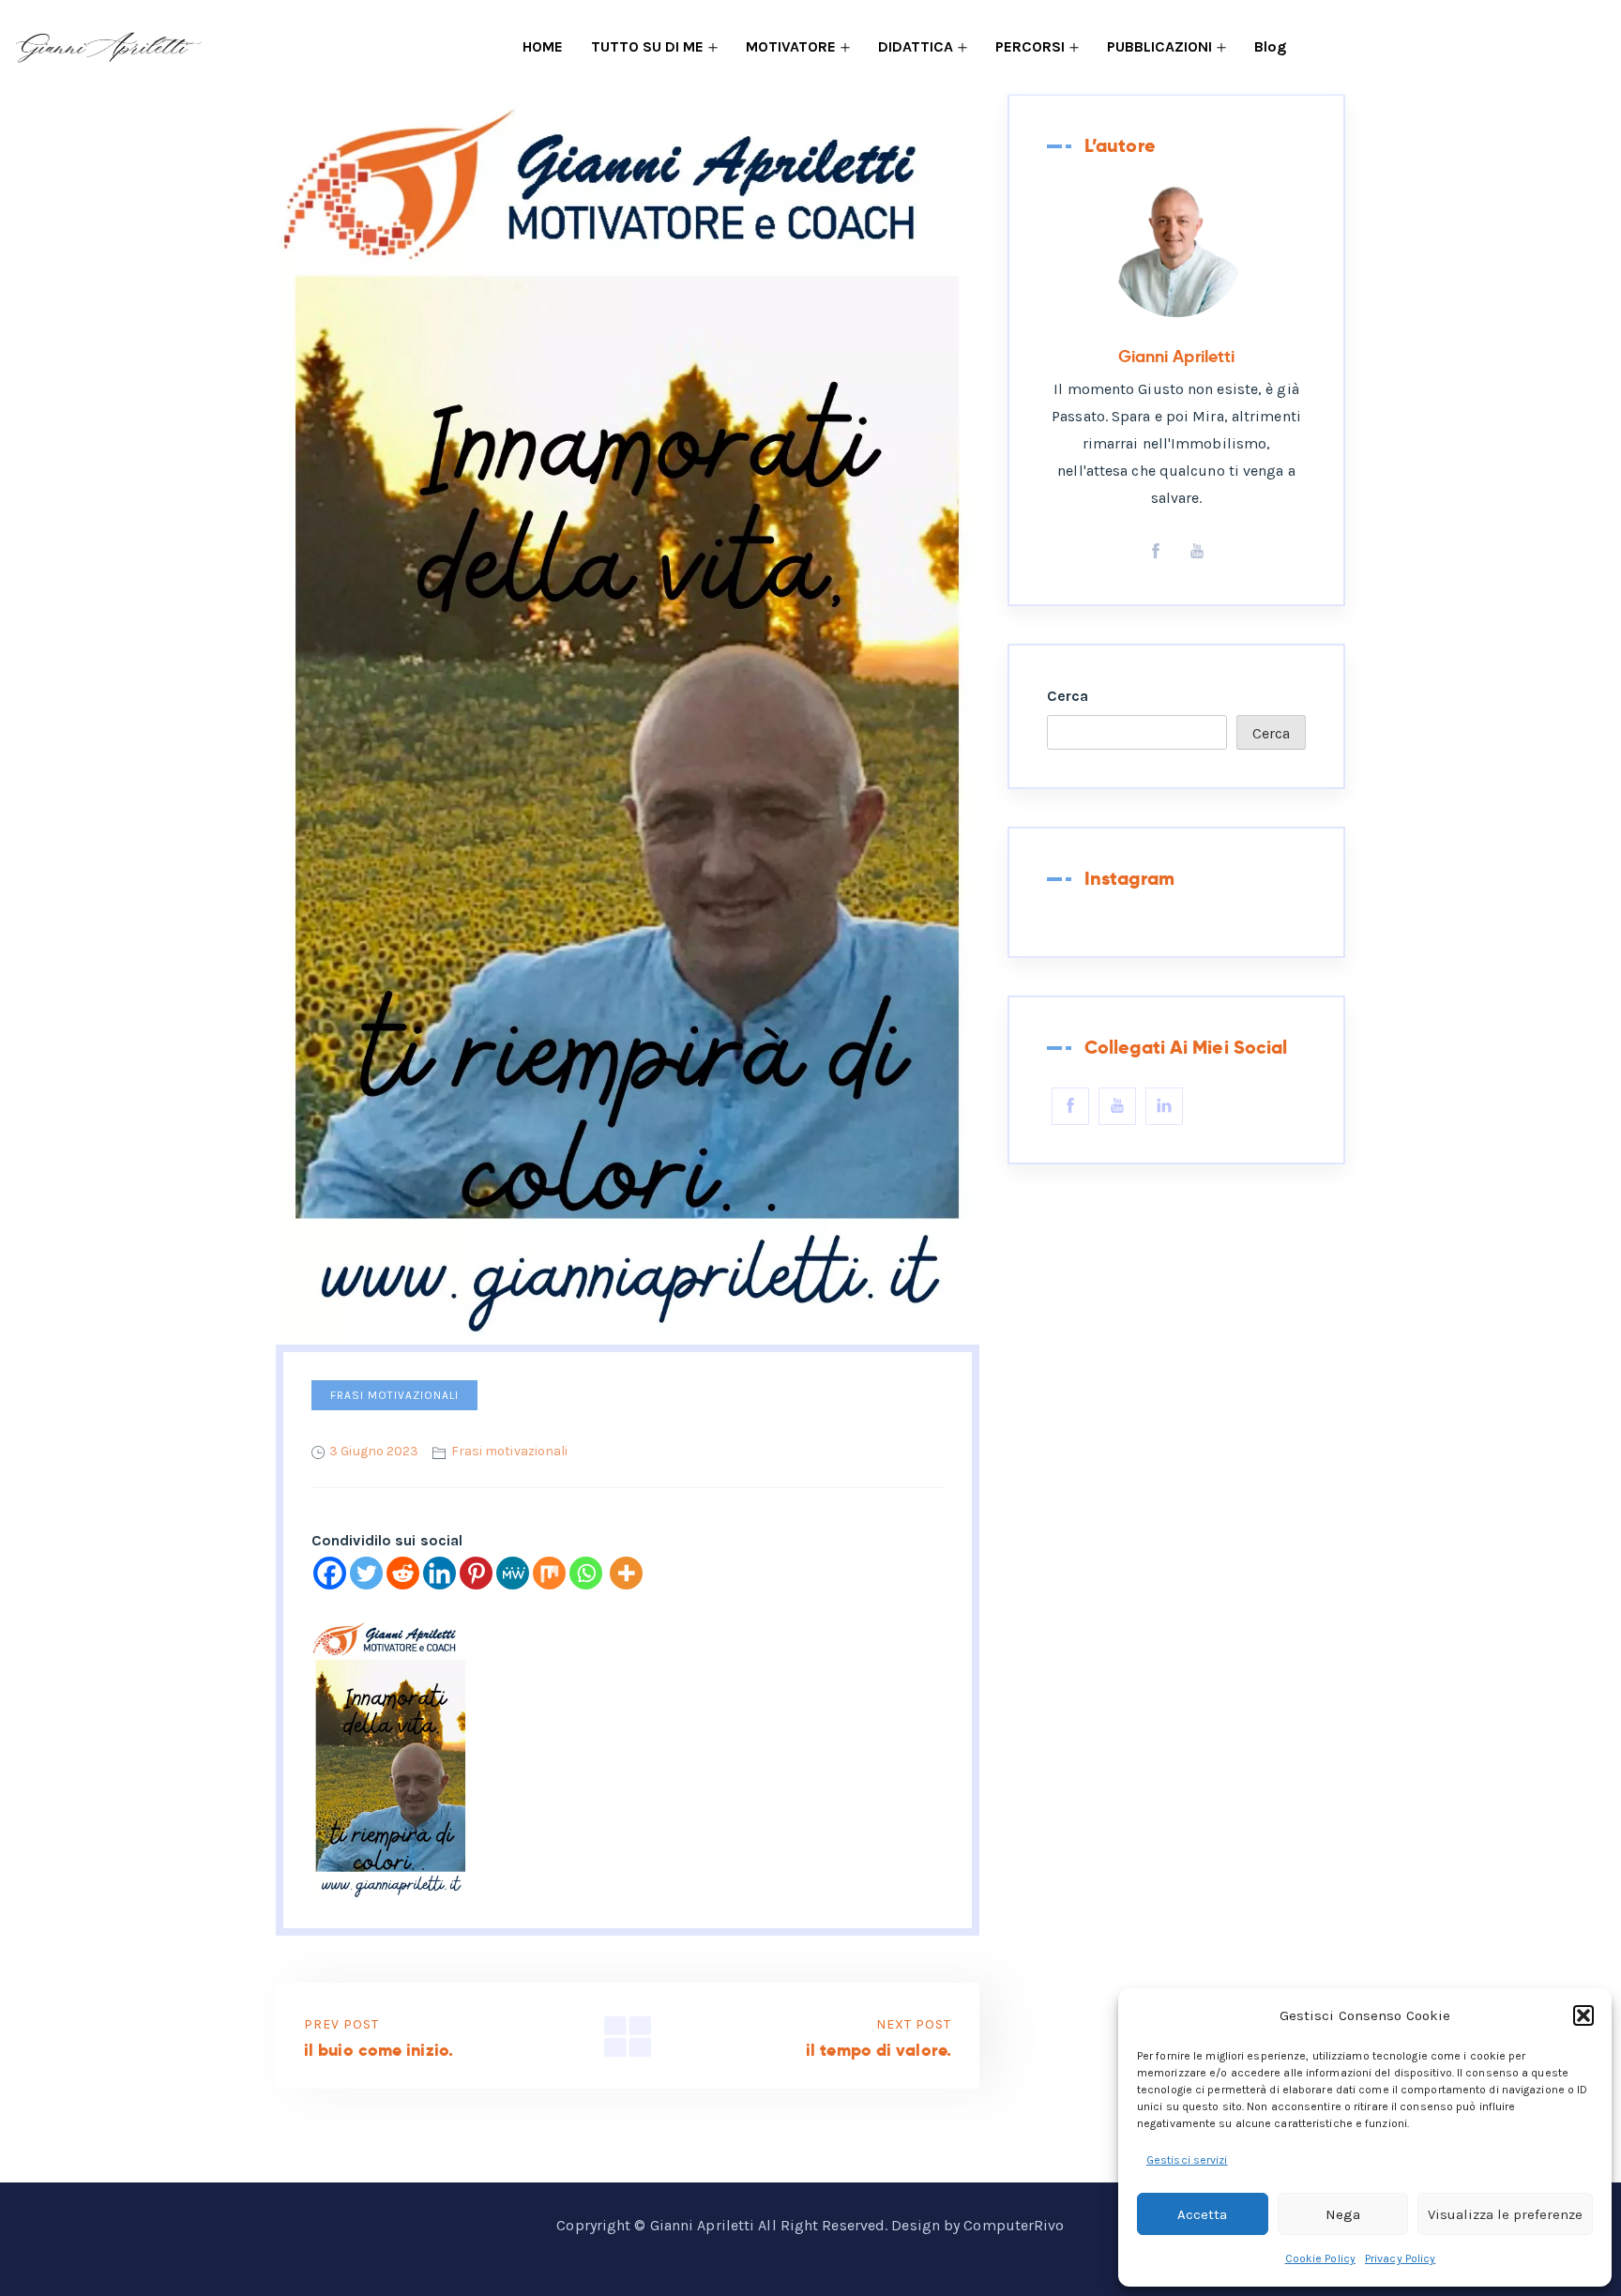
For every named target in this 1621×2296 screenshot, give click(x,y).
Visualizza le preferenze (1505, 2214)
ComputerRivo (1014, 2225)
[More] (626, 1573)
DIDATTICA (916, 46)
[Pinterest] (476, 1573)
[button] (1583, 2015)
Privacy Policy (1400, 2258)
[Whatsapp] (586, 1573)
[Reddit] (403, 1573)
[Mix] (549, 1573)
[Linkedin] (439, 1573)
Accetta (1202, 2214)
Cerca (1068, 696)
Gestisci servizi (1187, 2160)
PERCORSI (1030, 46)
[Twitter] (366, 1573)
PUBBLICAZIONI (1159, 46)
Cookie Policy (1320, 2258)
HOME (543, 46)
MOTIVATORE (791, 46)
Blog (1270, 46)
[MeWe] (513, 1573)
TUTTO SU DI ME (647, 46)
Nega (1343, 2214)
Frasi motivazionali (394, 1395)
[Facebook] (330, 1573)
